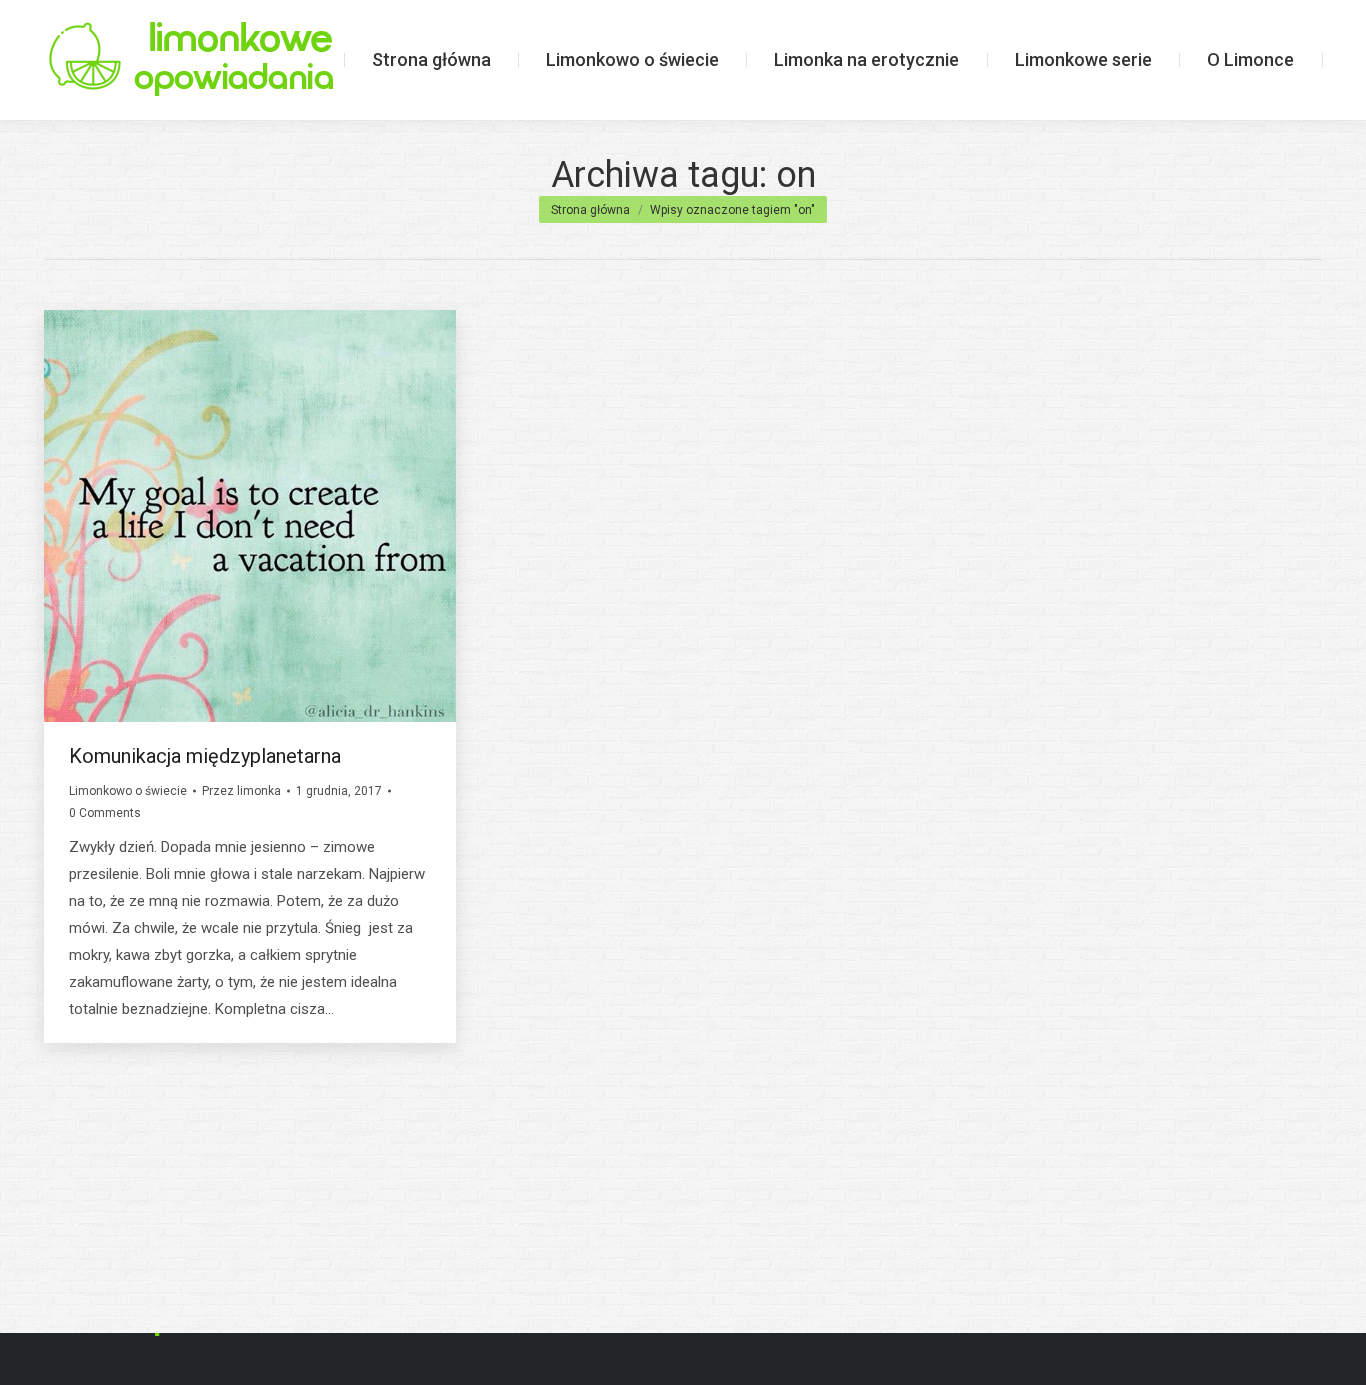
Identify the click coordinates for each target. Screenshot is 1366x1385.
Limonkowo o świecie (128, 791)
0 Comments (105, 813)
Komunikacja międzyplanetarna (205, 756)
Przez (241, 791)
